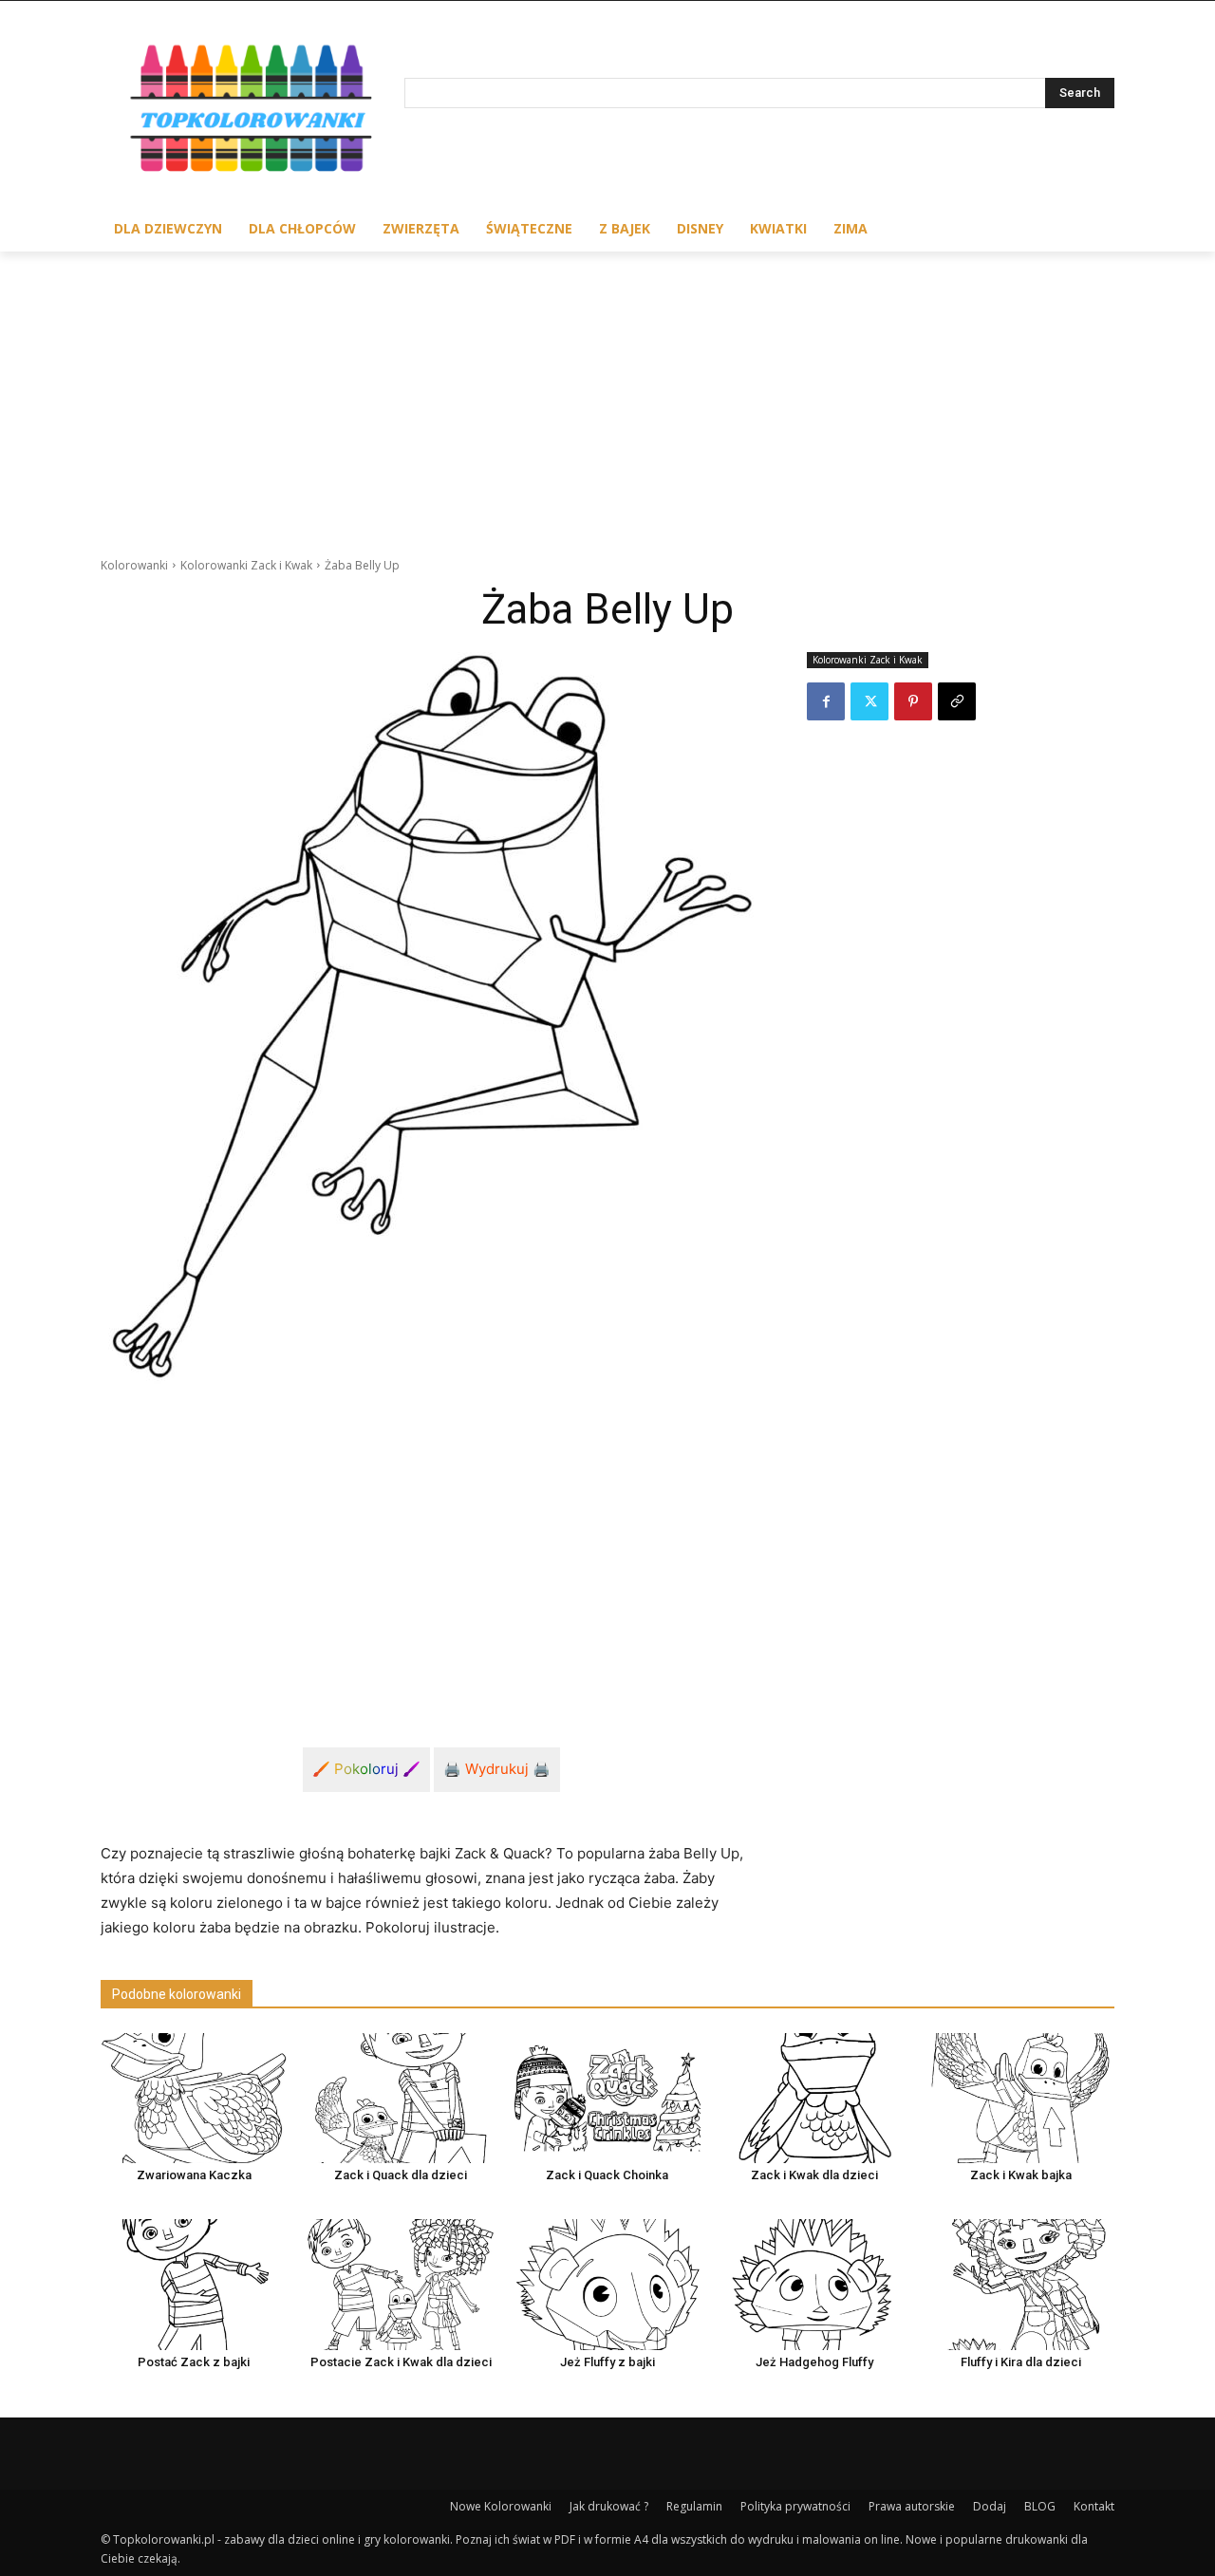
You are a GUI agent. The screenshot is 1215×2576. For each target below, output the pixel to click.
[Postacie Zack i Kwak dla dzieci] (401, 2284)
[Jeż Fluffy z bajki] (607, 2284)
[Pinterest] (913, 701)
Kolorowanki (134, 565)
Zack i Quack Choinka (607, 2175)
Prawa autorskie (912, 2506)
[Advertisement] (607, 394)
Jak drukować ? (609, 2506)
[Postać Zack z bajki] (194, 2284)
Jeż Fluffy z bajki (607, 2362)
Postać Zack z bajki (194, 2362)
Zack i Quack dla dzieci (401, 2175)
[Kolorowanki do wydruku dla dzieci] (252, 112)
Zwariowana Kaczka (194, 2175)
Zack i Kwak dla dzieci (814, 2175)
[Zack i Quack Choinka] (607, 2098)
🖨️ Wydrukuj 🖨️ (497, 1769)
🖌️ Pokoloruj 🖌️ (366, 1769)
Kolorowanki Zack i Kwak (246, 565)
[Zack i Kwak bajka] (1021, 2098)
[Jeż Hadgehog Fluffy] (814, 2284)
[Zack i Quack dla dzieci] (401, 2098)
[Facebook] (826, 701)
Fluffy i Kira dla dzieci (1021, 2362)
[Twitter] (869, 701)
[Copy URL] (957, 701)
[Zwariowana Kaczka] (194, 2098)
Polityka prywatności (795, 2506)
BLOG (1040, 2506)
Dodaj (990, 2506)
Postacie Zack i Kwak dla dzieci (401, 2362)
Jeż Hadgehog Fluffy (814, 2362)
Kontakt (1094, 2506)
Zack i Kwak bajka (1021, 2175)
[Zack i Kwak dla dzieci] (814, 2098)
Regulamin (694, 2506)
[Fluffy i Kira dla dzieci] (1021, 2284)
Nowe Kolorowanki (501, 2506)
